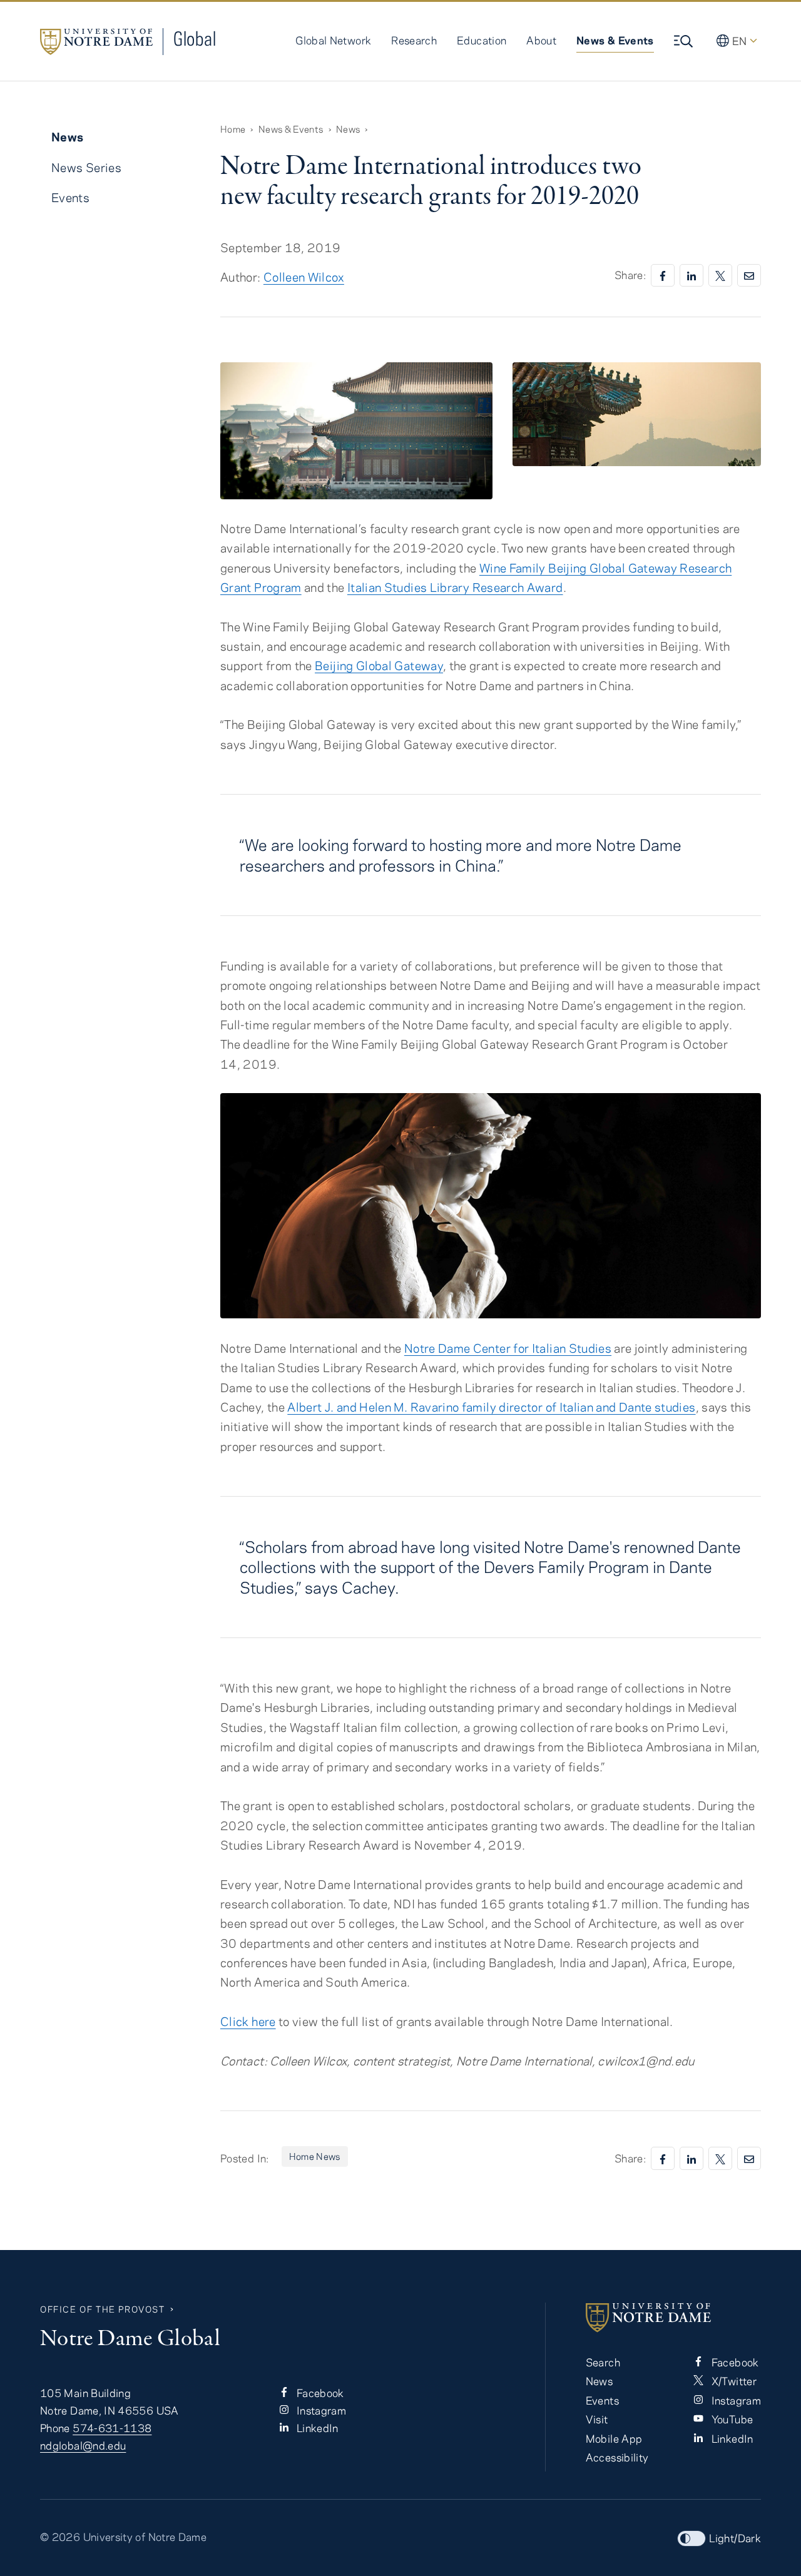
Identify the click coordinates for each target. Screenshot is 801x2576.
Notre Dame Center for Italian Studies (508, 1348)
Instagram (320, 2410)
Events (70, 197)
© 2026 (60, 2537)
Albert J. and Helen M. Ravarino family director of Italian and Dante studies (491, 1407)
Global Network (333, 40)
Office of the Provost (103, 2309)
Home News (315, 2156)
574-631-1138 (112, 2428)
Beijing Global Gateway (379, 665)
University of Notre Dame (145, 2537)
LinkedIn (316, 2428)
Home (233, 129)
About (541, 40)
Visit (597, 2419)
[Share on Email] (749, 276)
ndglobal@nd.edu (83, 2445)
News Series (86, 167)
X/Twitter (732, 2381)
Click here (248, 2021)
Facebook (319, 2393)
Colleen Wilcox (304, 277)
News (348, 129)
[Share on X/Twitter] (720, 276)
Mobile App (614, 2438)
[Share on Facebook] (663, 276)
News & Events (615, 40)
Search (603, 2362)
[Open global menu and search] (685, 41)
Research (414, 40)
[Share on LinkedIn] (691, 276)
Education (482, 40)
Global (195, 38)
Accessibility (617, 2457)
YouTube (731, 2419)
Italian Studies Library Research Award (455, 587)
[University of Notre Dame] (673, 2318)
